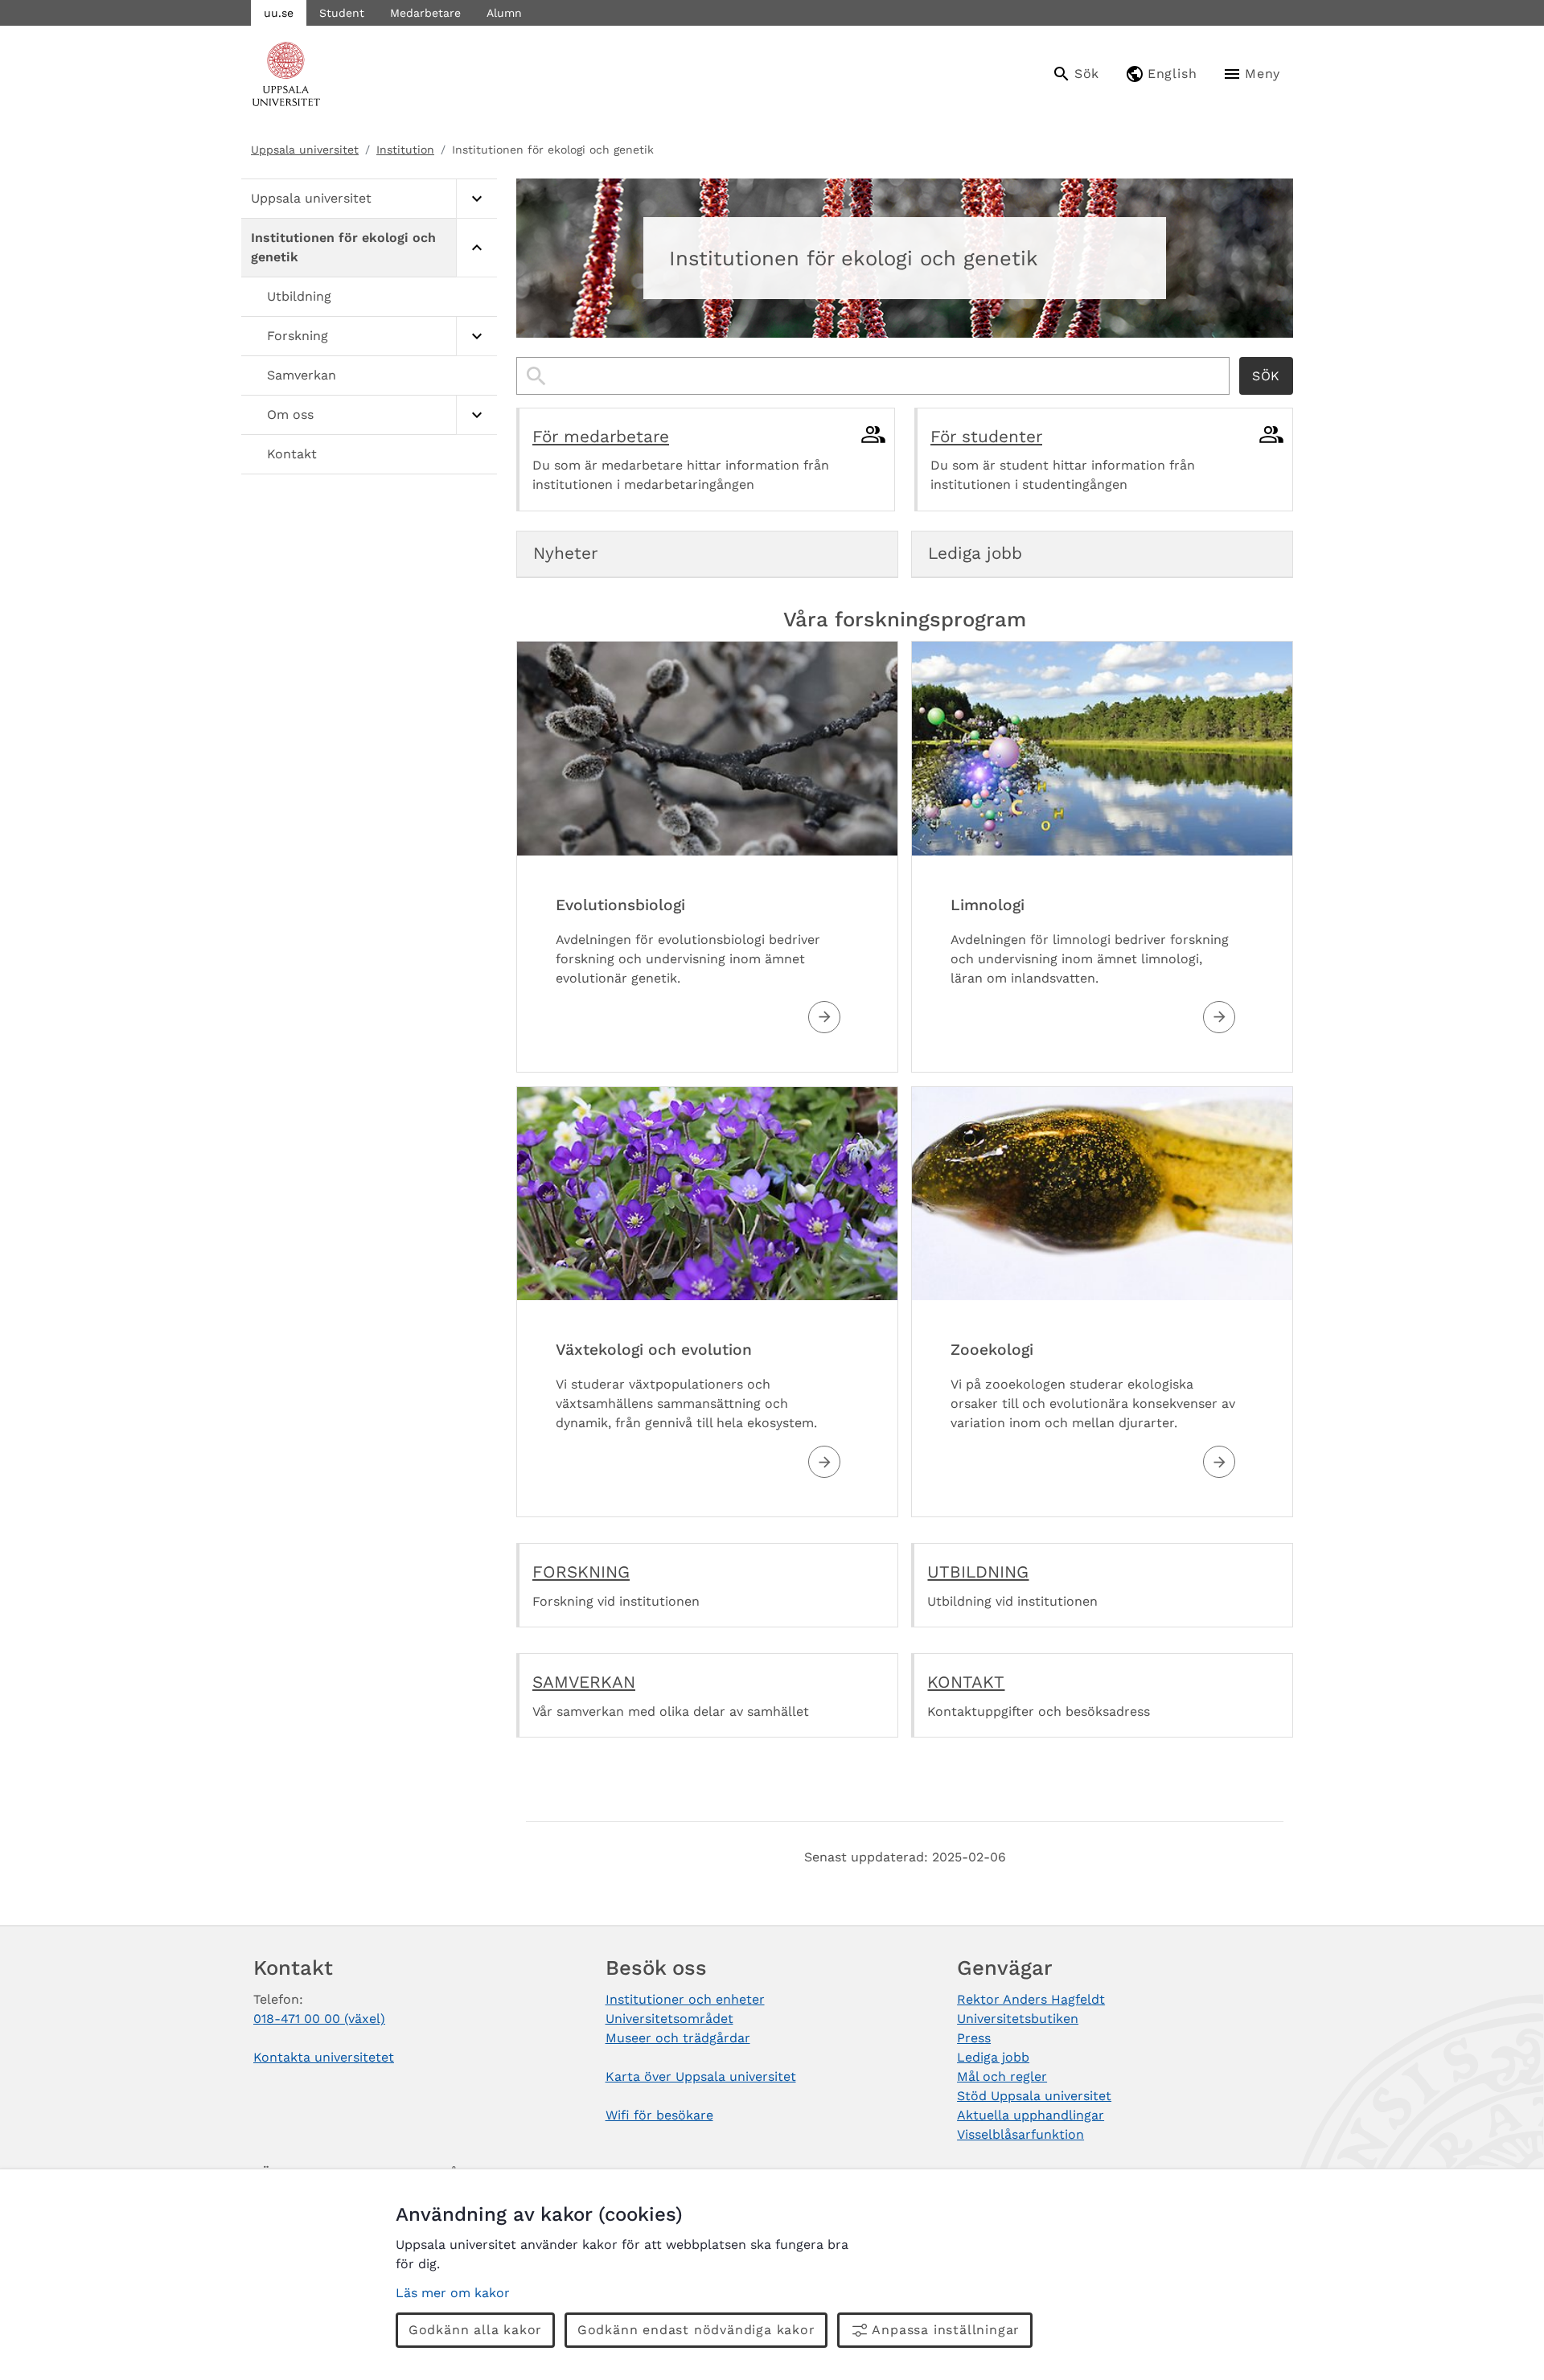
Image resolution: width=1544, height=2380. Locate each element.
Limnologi (988, 905)
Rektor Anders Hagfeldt (1031, 1999)
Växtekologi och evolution (654, 1350)
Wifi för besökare (659, 2115)
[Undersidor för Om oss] (476, 415)
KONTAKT (966, 1682)
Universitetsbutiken (1018, 2019)
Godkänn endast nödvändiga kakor (696, 2330)
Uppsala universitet (305, 150)
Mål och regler (1002, 2076)
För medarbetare (601, 437)
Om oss (290, 414)
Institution (405, 150)
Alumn (504, 13)
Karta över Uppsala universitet (701, 2076)
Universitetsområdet (669, 2019)
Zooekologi (992, 1350)
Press (974, 2038)
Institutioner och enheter (685, 1999)
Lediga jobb (993, 2057)
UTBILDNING (978, 1572)
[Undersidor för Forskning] (476, 336)
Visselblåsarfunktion (1020, 2134)
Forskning (298, 336)
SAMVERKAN (584, 1682)
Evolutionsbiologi (620, 905)
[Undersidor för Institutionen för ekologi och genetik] (476, 248)
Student (342, 13)
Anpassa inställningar (946, 2330)
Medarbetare (425, 13)
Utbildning (299, 296)
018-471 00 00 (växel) (319, 2019)
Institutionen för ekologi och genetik (343, 247)
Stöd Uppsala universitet (1034, 2096)
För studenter (986, 437)
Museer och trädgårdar (678, 2038)
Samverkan (302, 375)
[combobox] (873, 376)
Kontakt (292, 454)
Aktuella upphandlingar (1031, 2115)
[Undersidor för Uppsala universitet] (476, 199)
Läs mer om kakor (453, 2293)
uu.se (279, 13)
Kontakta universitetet (324, 2057)
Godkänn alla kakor (475, 2330)
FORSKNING (581, 1572)
